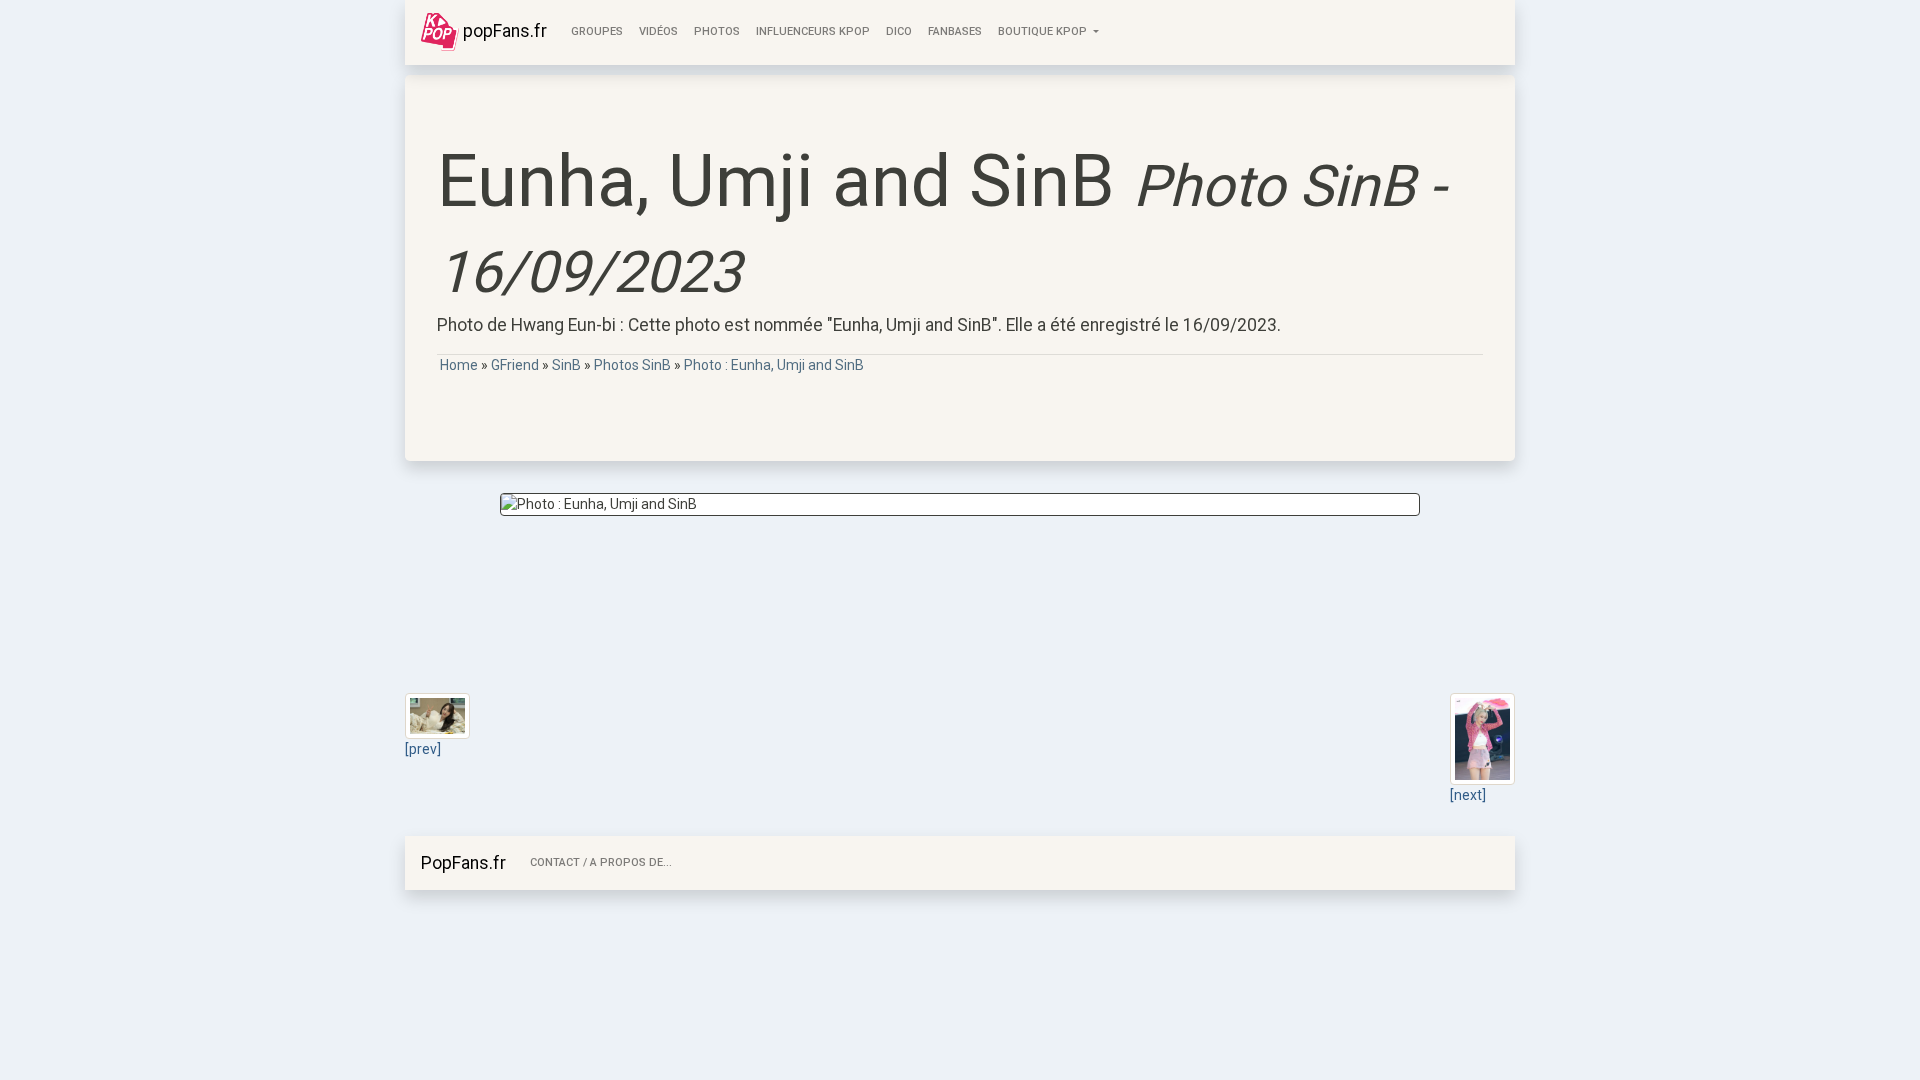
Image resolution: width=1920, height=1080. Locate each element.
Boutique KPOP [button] (1044, 31)
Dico (899, 31)
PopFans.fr (463, 863)
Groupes (597, 31)
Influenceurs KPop (813, 31)
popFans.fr (503, 31)
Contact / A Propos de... (601, 862)
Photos (717, 31)
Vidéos (658, 31)
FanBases (955, 31)
